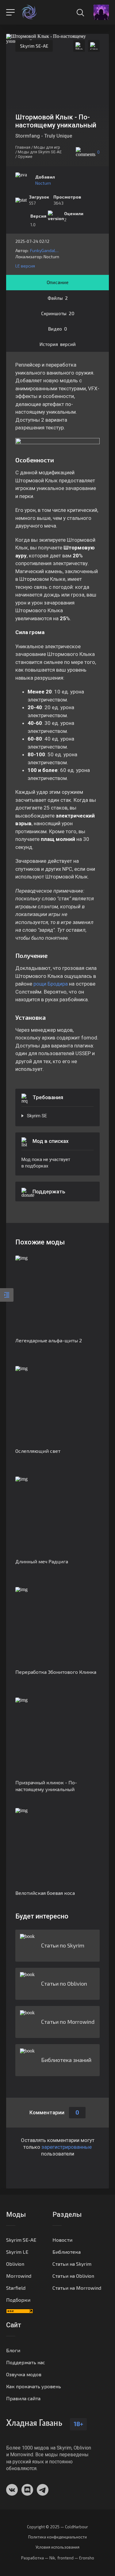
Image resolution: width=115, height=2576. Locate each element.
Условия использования (57, 2547)
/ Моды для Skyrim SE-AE (38, 152)
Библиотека (67, 2252)
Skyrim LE (17, 2252)
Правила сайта (23, 2398)
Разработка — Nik (38, 2558)
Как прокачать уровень (34, 2386)
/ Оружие (24, 157)
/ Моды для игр (46, 147)
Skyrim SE (37, 1116)
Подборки (18, 2300)
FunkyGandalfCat (45, 250)
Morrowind (19, 2276)
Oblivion (15, 2264)
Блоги (13, 2350)
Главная (23, 147)
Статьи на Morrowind (77, 2288)
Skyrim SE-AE (34, 46)
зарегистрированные (67, 2147)
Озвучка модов (24, 2374)
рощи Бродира (51, 984)
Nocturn (43, 183)
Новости (62, 2240)
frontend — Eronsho (76, 2558)
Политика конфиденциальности (57, 2537)
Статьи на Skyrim (72, 2264)
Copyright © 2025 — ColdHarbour (57, 2527)
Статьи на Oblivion (73, 2276)
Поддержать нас (26, 2362)
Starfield (16, 2288)
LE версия (25, 266)
